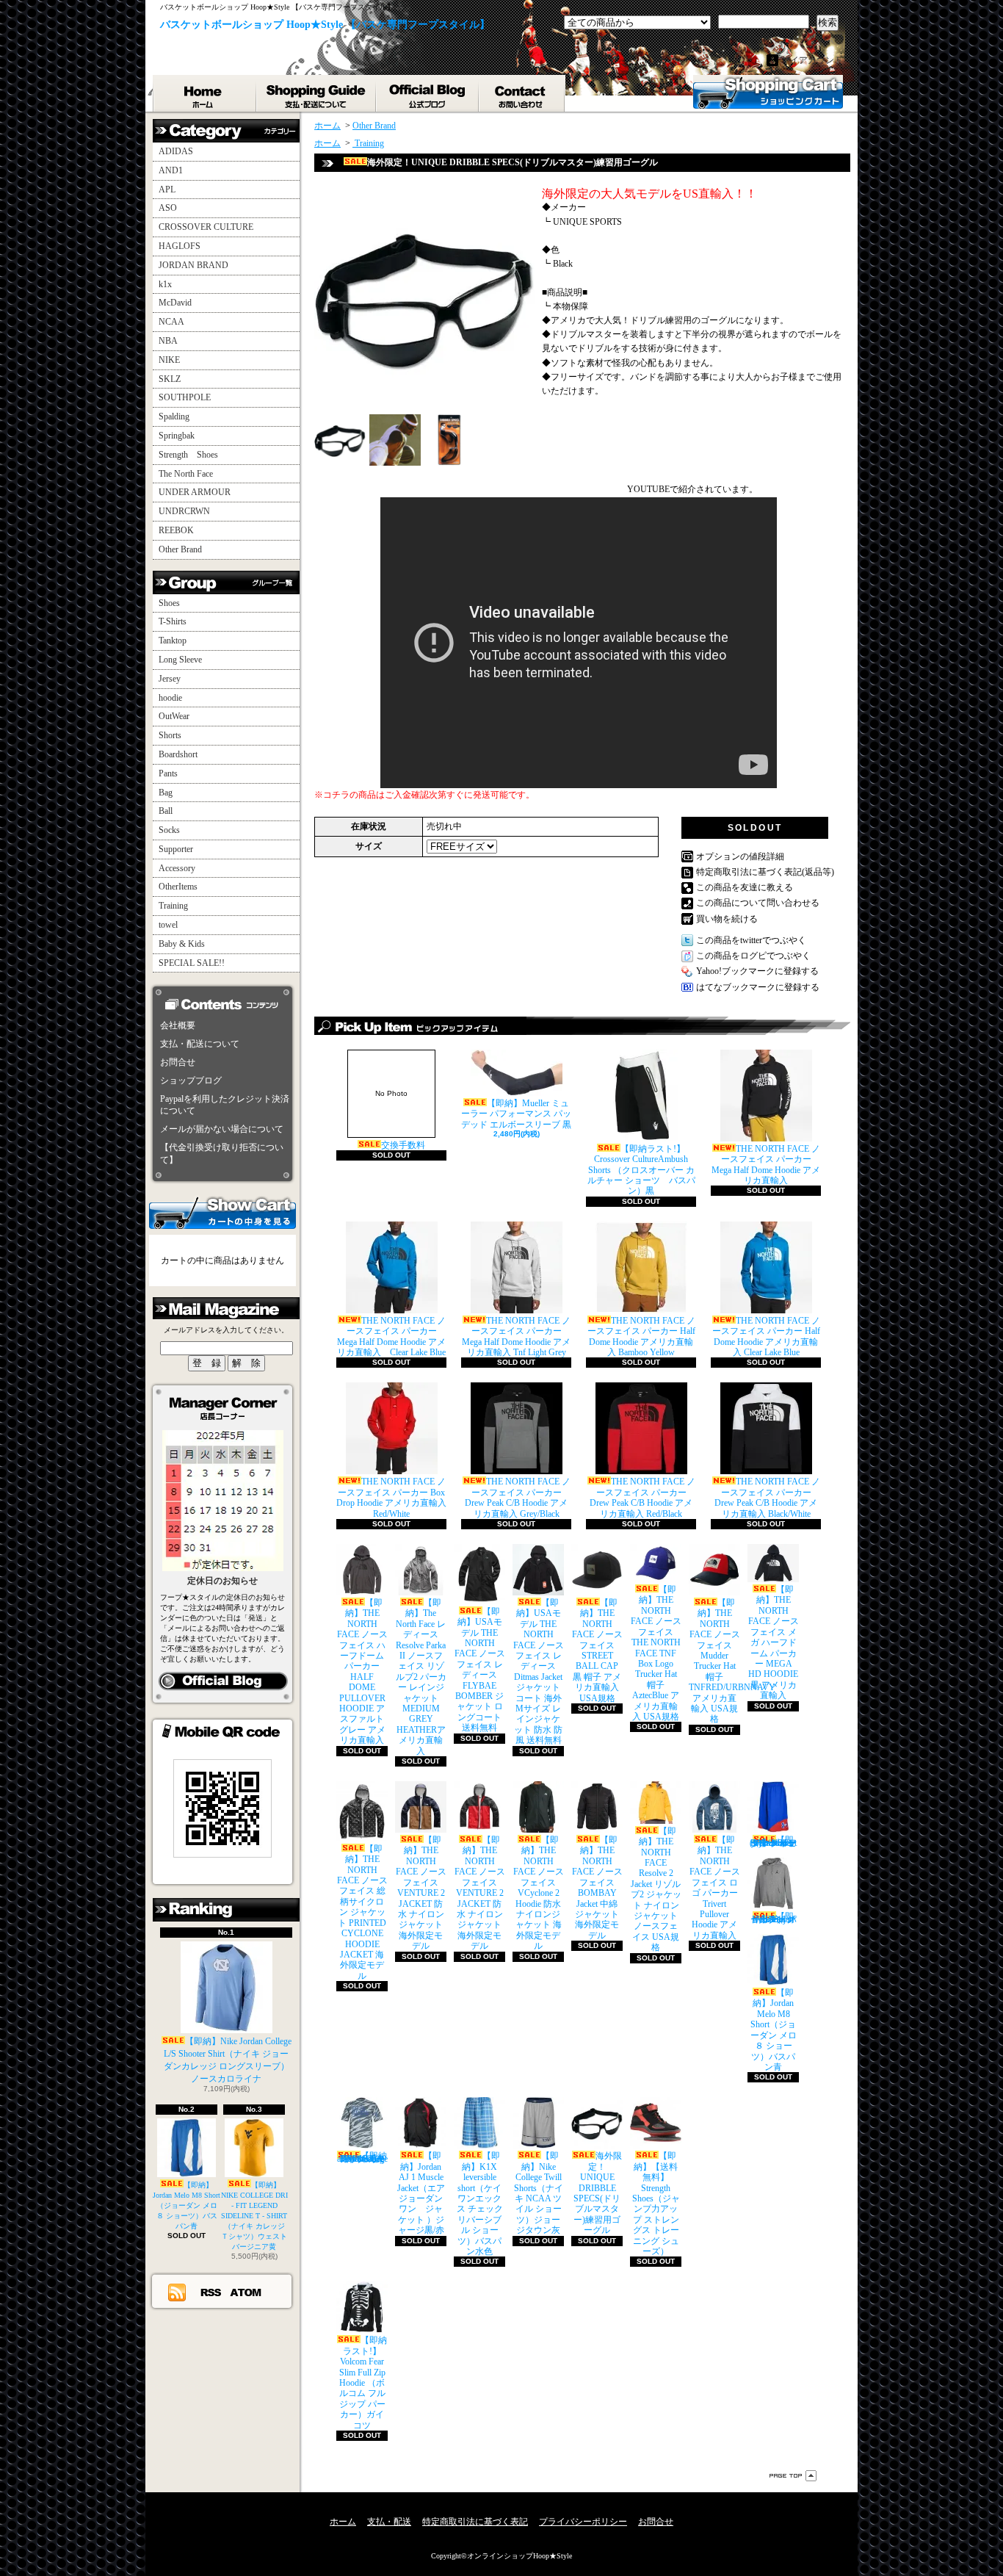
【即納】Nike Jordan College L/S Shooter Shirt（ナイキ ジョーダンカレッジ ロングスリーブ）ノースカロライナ (228, 2060)
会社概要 (178, 1025)
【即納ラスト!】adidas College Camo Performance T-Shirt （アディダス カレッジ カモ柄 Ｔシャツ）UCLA (362, 2157)
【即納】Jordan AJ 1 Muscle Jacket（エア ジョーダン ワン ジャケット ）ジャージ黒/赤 (421, 2193)
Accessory (177, 868)
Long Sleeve (180, 660)
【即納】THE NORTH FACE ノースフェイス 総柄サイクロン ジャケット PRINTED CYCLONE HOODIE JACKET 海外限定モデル (362, 1912)
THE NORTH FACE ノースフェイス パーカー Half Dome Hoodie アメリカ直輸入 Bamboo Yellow (641, 1336)
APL (167, 190)
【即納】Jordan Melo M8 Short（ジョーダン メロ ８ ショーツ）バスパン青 (187, 2205)
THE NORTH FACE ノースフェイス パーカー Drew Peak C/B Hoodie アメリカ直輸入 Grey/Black (518, 1497)
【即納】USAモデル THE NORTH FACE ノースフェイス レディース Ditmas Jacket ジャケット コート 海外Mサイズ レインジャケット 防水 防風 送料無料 (539, 1671)
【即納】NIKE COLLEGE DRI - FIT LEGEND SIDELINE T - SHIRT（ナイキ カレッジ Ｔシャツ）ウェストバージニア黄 (254, 2216)
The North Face (186, 474)
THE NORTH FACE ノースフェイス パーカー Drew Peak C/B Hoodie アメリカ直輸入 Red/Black (642, 1497)
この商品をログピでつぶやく (753, 956)
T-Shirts (173, 621)
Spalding (174, 416)
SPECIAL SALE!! (192, 963)
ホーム (205, 93)
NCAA (171, 322)
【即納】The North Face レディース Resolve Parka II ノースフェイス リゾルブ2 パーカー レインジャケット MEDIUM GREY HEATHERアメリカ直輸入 (421, 1677)
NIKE (169, 360)
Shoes (169, 603)
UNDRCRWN (184, 511)
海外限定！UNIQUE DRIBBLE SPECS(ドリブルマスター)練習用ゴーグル (598, 2193)
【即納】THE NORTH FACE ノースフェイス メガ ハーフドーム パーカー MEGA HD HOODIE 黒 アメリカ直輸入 (774, 1642)
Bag (166, 793)
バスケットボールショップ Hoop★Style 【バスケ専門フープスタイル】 (325, 25)
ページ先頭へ (793, 2476)
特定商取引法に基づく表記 (475, 2522)
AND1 (171, 170)
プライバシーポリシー (583, 2522)
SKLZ (170, 379)
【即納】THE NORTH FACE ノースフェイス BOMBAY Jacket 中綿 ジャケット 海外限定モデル (597, 1888)
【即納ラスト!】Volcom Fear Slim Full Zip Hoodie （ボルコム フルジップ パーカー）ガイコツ (363, 2382)
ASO (168, 208)
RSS (211, 2292)
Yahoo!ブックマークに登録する (757, 971)
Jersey (170, 679)
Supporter (176, 849)
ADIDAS (176, 151)
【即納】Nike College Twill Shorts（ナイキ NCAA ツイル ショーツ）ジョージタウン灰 (539, 2193)
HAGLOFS (180, 246)
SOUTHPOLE (185, 397)
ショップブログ (428, 93)
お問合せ (522, 93)
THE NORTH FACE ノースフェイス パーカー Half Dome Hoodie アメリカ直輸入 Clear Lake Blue (766, 1336)
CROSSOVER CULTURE (206, 227)
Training (173, 906)
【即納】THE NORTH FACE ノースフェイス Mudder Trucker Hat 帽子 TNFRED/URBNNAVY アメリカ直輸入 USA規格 (732, 1661)
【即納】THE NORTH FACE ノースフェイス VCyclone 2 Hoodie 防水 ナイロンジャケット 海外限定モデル (539, 1893)
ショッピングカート (768, 92)
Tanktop (173, 641)
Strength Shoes (188, 455)
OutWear (174, 716)
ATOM (246, 2292)
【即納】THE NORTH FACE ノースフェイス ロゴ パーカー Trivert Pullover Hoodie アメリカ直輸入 (715, 1888)
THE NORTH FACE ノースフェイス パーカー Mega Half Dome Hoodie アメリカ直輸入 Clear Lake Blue (391, 1336)
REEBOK (176, 530)
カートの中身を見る (222, 1212)
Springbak (177, 436)
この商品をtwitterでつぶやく (751, 940)
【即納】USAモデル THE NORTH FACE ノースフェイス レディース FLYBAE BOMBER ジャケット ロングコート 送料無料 (480, 1670)
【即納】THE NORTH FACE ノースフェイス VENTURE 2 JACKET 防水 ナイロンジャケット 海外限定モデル (421, 1893)
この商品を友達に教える (745, 887)
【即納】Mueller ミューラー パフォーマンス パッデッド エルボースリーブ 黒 (516, 1114)
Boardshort (178, 754)
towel (168, 925)
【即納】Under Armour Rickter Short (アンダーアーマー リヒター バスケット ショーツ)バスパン (773, 1841)
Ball (166, 811)
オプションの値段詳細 (740, 856)
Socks (169, 830)
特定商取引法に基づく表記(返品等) (765, 872)
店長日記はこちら (223, 1681)
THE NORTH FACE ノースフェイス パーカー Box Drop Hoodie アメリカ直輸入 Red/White (391, 1497)
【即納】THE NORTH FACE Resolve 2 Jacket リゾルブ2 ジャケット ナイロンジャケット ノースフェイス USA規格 (656, 1889)
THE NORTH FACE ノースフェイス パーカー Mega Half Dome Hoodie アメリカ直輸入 (766, 1165)
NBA (168, 341)
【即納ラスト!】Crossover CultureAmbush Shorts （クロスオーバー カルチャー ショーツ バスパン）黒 (641, 1170)
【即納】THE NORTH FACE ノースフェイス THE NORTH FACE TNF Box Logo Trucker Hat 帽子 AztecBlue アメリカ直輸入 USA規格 (656, 1653)
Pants (168, 773)
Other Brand (180, 549)
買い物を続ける (727, 919)
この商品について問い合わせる (758, 903)
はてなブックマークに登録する (758, 987)
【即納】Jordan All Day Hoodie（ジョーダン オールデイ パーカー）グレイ (774, 1918)
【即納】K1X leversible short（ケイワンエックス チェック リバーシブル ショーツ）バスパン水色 (480, 2204)
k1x (165, 284)
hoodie (170, 698)
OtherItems (178, 887)
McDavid (175, 303)
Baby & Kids (182, 944)
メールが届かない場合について (222, 1129)
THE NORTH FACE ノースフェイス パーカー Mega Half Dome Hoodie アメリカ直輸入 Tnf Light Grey (516, 1336)
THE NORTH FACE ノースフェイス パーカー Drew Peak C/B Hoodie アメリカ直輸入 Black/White (767, 1497)
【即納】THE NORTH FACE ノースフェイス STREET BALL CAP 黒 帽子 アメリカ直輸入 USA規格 (597, 1650)
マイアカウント (812, 60)
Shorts (170, 735)
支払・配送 (389, 2522)
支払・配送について (317, 93)
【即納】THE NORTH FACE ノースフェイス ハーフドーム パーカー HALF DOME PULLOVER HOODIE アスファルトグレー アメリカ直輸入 (362, 1671)
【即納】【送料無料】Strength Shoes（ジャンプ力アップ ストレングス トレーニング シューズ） (656, 2204)
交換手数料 (400, 1120)
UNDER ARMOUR (195, 492)
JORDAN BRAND (193, 265)
